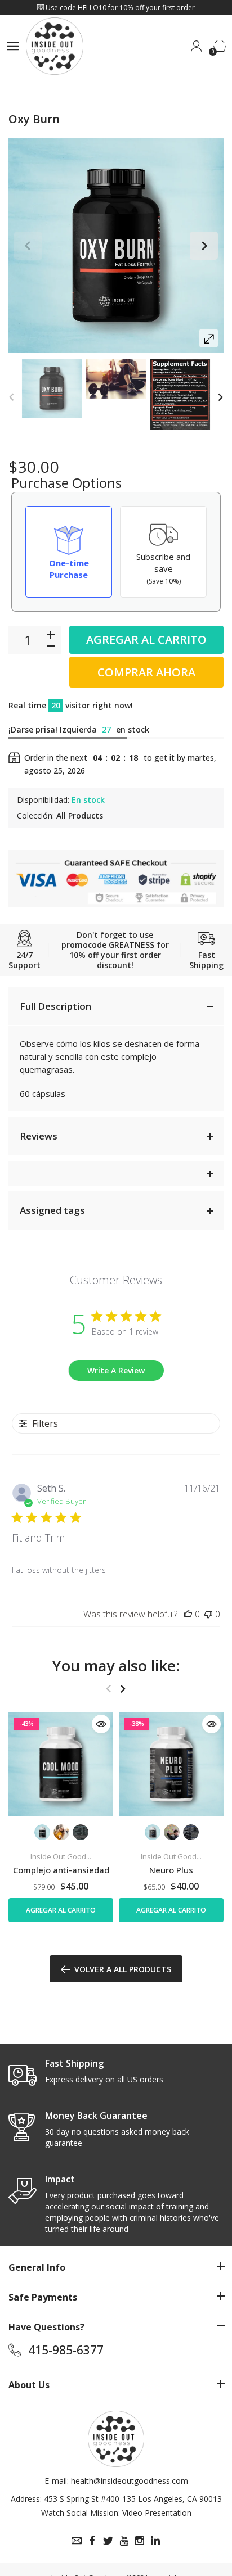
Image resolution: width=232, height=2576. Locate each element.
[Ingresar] (196, 46)
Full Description (55, 1006)
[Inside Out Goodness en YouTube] (124, 2541)
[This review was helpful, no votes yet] (188, 1614)
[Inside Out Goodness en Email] (77, 2541)
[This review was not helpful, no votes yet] (208, 1614)
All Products (80, 815)
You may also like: (116, 1666)
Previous (28, 246)
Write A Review (116, 1370)
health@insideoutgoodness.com (130, 2481)
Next (204, 246)
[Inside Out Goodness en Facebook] (92, 2541)
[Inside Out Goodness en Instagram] (140, 2541)
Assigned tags (52, 1210)
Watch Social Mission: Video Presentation (116, 2513)
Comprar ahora (146, 672)
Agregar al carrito (146, 640)
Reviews (39, 1136)
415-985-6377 (66, 2350)
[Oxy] (52, 388)
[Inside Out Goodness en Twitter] (108, 2541)
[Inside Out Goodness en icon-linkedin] (155, 2541)
